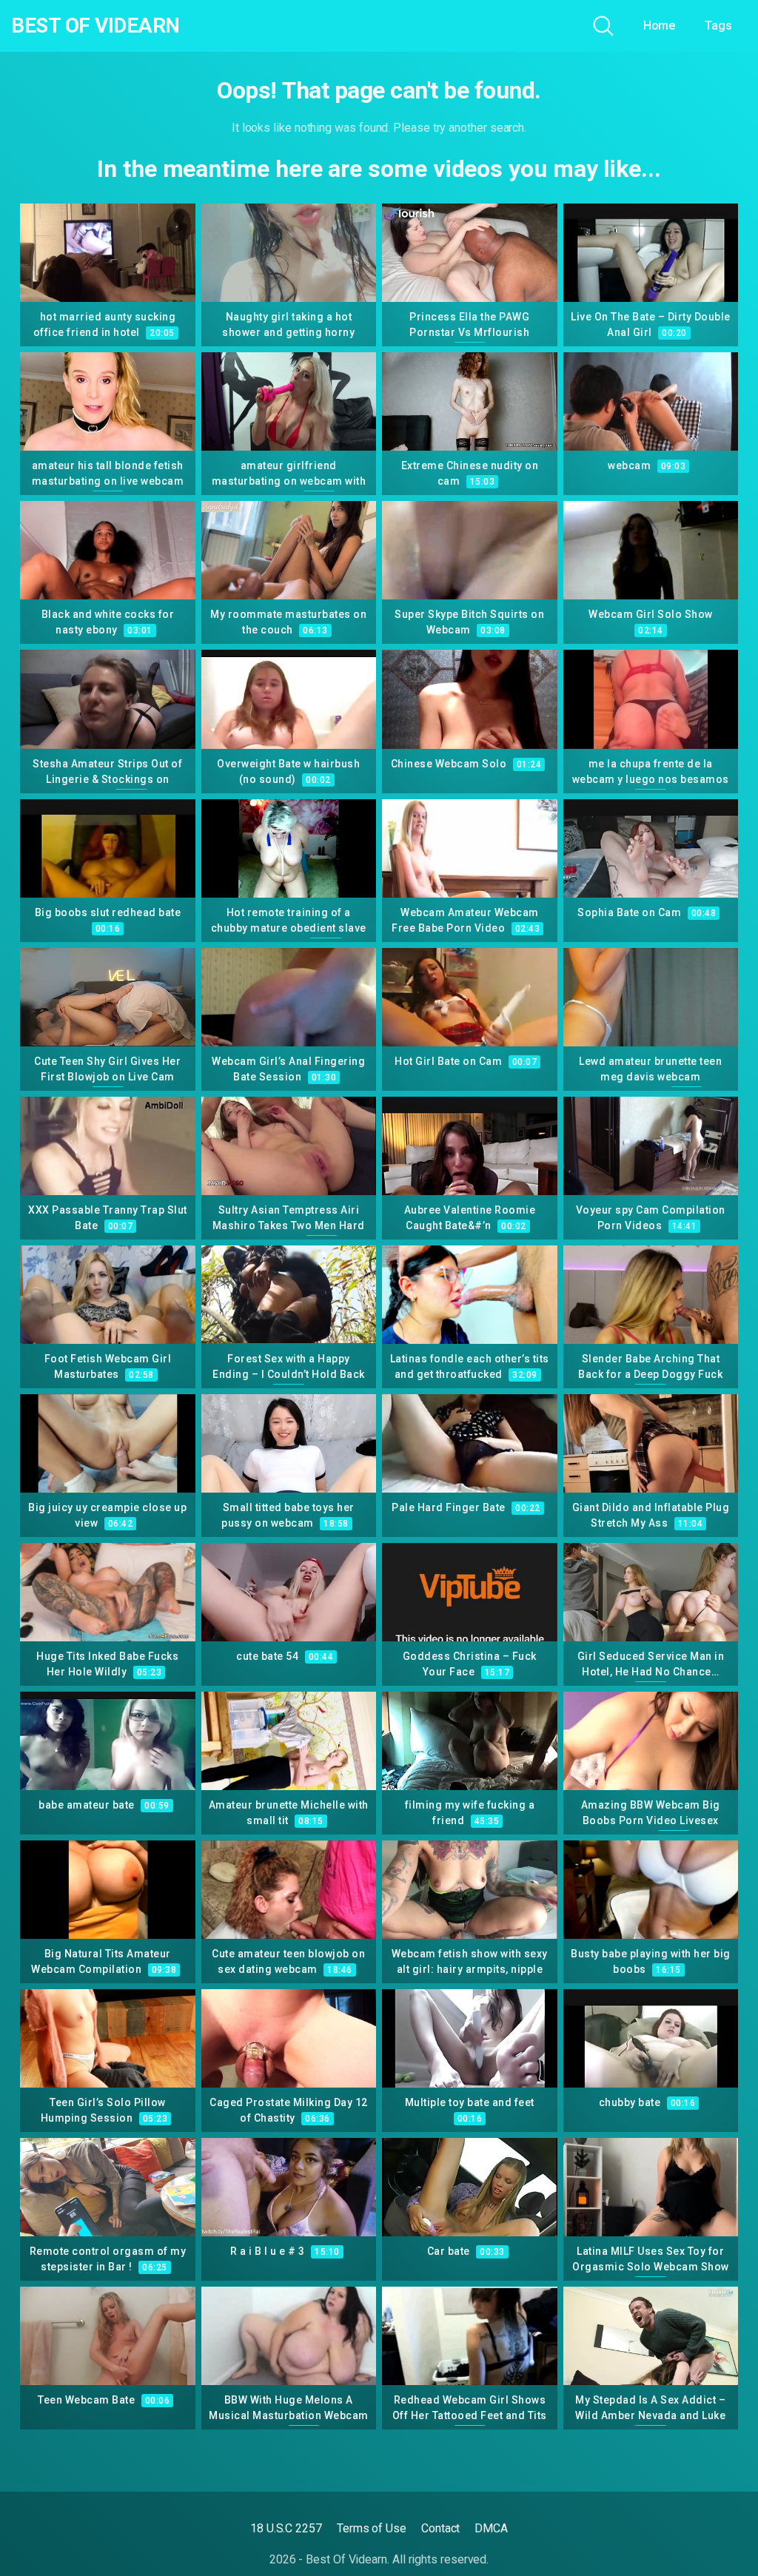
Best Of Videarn (95, 26)
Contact (440, 2528)
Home (660, 26)
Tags (718, 26)
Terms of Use (372, 2528)
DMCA (491, 2528)
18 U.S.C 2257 (286, 2528)
